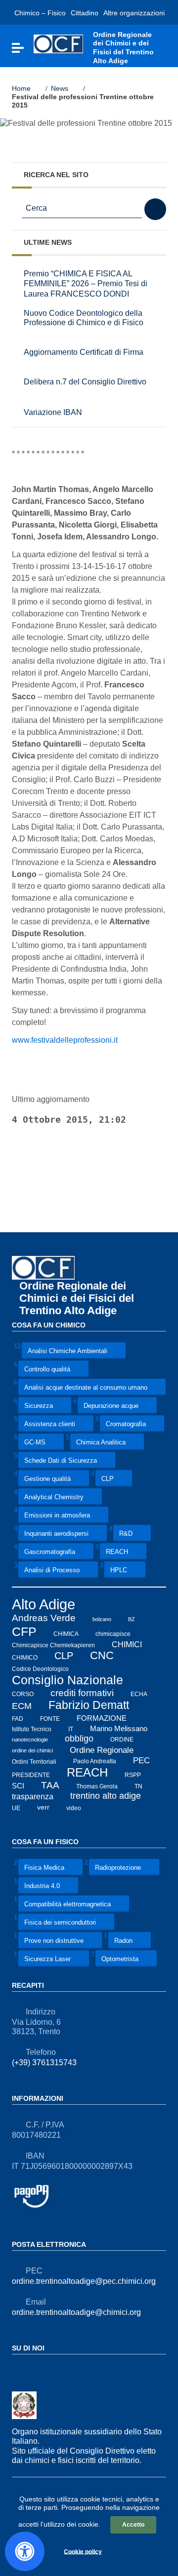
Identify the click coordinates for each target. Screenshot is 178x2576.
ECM (22, 1706)
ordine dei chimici (32, 1750)
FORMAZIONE (102, 1718)
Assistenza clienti (50, 1424)
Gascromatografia (50, 1552)
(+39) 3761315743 (44, 2063)
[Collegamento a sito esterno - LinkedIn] (36, 2369)
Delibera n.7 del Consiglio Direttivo (85, 382)
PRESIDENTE (31, 1775)
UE (16, 1808)
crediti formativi (82, 1693)
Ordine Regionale (102, 1750)
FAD (18, 1719)
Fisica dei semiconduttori (60, 1922)
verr (43, 1807)
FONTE (50, 1719)
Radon (123, 1941)
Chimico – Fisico (40, 13)
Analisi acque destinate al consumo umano (86, 1388)
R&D (126, 1534)
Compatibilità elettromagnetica (67, 1904)
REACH (117, 1552)
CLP (108, 1479)
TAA (50, 1785)
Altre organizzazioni (134, 13)
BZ (132, 1619)
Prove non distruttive (54, 1941)
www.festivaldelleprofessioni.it (65, 1040)
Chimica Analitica (101, 1443)
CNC (102, 1655)
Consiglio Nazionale (67, 1680)
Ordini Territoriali (34, 1761)
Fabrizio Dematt (89, 1705)
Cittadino (85, 13)
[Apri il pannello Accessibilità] (25, 2551)
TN (138, 1786)
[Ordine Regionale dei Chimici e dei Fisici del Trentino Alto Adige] (58, 43)
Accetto (133, 2525)
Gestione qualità (47, 1479)
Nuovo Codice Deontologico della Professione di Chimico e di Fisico (84, 318)
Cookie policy (83, 2551)
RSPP (133, 1775)
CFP (24, 1631)
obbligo (79, 1739)
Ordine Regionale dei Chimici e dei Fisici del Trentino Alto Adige (77, 1298)
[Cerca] (155, 209)
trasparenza (33, 1796)
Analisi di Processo (52, 1571)
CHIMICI (127, 1644)
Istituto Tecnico (32, 1729)
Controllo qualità (47, 1370)
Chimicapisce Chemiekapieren (53, 1645)
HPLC (119, 1571)
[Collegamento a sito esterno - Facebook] (18, 2369)
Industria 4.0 (42, 1886)
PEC (141, 1761)
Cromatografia (126, 1424)
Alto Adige (44, 1604)
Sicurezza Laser (47, 1959)
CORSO (23, 1694)
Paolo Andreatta (95, 1761)
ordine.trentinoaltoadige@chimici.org (76, 2312)
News (60, 88)
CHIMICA (66, 1634)
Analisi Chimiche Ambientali (67, 1351)
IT (71, 1729)
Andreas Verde (44, 1618)
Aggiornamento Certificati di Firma (84, 352)
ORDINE (122, 1740)
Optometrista (120, 1959)
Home (21, 88)
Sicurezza (39, 1406)
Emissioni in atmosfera (57, 1516)
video (74, 1808)
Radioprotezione (118, 1868)
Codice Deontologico (40, 1669)
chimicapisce (113, 1634)
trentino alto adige (106, 1796)
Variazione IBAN (53, 412)
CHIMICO (25, 1657)
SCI (18, 1786)
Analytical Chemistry (54, 1497)
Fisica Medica (44, 1868)
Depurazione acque (111, 1406)
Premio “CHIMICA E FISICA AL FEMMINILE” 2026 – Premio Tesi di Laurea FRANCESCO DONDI (86, 284)
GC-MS (35, 1443)
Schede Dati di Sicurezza (61, 1461)
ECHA (139, 1694)
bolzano (102, 1619)
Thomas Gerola (97, 1786)
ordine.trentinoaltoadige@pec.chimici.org (84, 2281)
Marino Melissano (119, 1728)
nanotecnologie (30, 1740)
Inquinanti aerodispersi (56, 1534)
